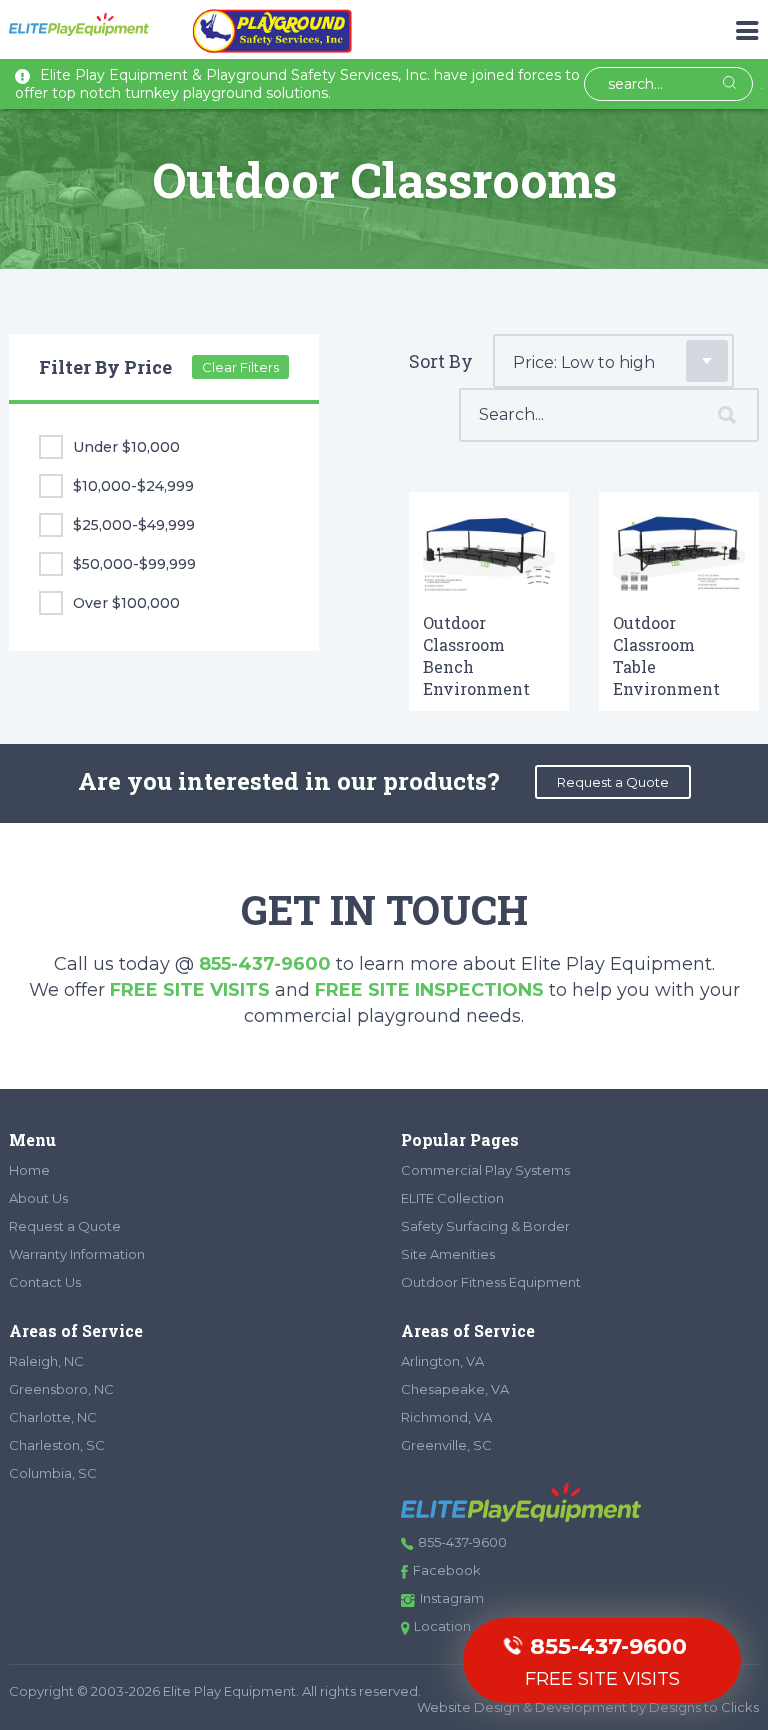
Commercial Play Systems (485, 1170)
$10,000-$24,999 (133, 486)
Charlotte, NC (53, 1417)
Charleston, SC (57, 1445)
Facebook (447, 1570)
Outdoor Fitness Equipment (491, 1282)
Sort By (441, 361)
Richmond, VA (446, 1417)
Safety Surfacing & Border (485, 1226)
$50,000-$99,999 (134, 564)
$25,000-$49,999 (134, 525)
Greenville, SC (446, 1445)
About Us (38, 1198)
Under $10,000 (126, 447)
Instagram (452, 1598)
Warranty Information (77, 1254)
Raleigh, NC (46, 1361)
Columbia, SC (53, 1473)
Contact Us (45, 1282)
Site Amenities (448, 1254)
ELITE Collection (452, 1198)
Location (442, 1626)
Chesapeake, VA (455, 1389)
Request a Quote (613, 782)
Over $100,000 (126, 603)
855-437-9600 (265, 964)
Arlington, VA (442, 1361)
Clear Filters (240, 367)
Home (29, 1170)
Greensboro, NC (61, 1389)
